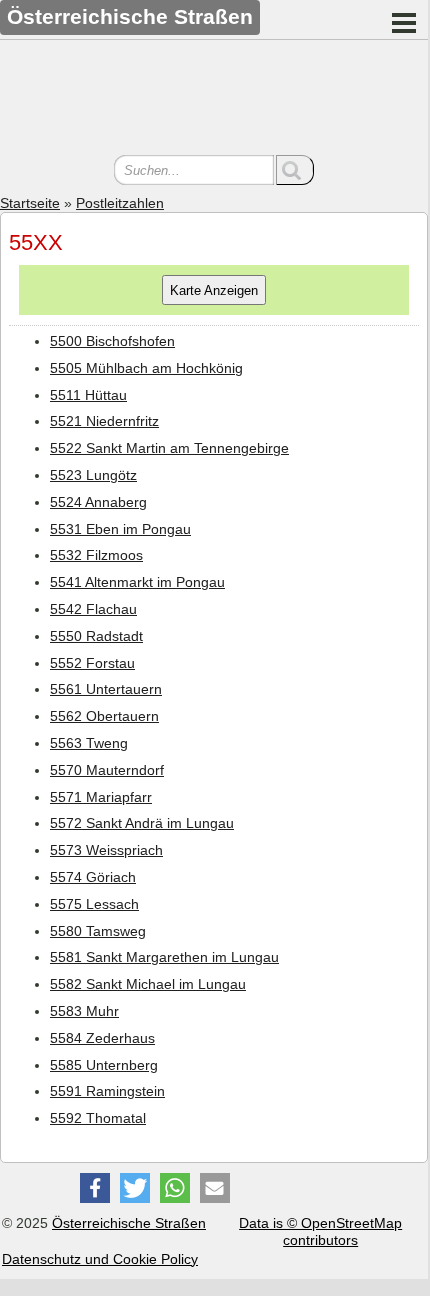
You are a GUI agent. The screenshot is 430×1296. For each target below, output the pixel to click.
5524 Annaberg (98, 502)
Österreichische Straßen (129, 1223)
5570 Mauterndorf (107, 770)
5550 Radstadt (96, 636)
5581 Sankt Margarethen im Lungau (164, 957)
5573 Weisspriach (106, 850)
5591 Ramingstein (107, 1091)
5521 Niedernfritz (104, 421)
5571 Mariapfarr (101, 797)
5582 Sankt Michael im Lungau (148, 984)
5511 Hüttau (88, 395)
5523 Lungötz (93, 475)
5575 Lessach (94, 904)
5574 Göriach (93, 877)
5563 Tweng (89, 743)
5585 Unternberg (104, 1065)
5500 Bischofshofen (112, 341)
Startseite (30, 203)
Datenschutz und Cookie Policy (100, 1259)
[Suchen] (295, 170)
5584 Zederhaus (102, 1038)
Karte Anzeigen (214, 290)
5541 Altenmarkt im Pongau (137, 582)
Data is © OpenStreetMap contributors (320, 1231)
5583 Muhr (84, 1011)
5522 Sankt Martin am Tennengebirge (169, 448)
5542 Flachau (93, 609)
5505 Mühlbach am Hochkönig (146, 368)
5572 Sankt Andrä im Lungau (142, 823)
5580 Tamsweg (98, 931)
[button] (95, 1188)
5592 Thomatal (98, 1118)
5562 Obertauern (104, 716)
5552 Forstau (92, 663)
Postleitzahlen (120, 203)
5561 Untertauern (106, 689)
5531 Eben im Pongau (120, 529)
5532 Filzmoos (96, 555)
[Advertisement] (214, 100)
